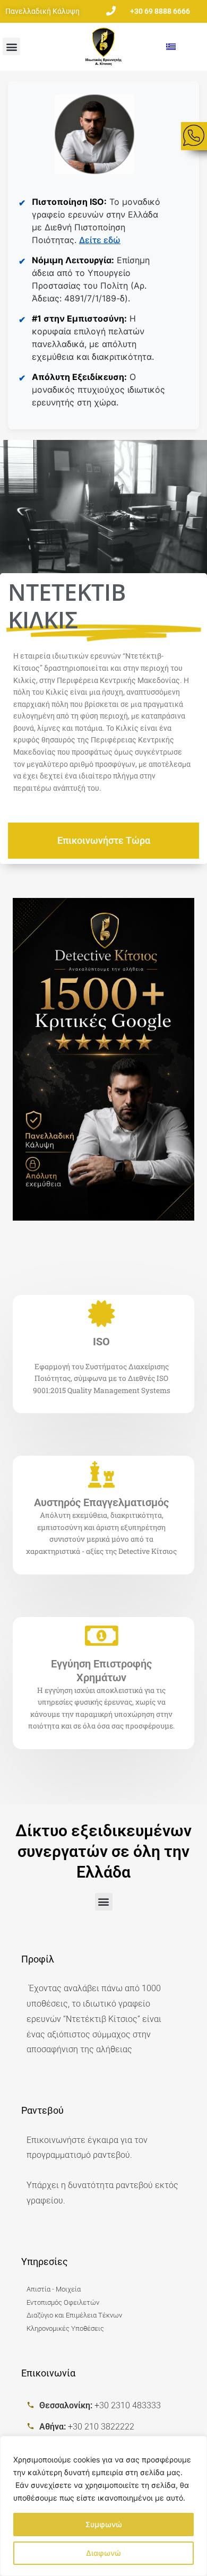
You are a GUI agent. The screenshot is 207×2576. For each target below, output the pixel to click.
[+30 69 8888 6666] (111, 10)
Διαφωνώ (103, 2553)
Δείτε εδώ (100, 240)
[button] (11, 46)
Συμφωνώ (104, 2524)
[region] (103, 2506)
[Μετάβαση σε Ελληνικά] (171, 46)
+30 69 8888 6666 (160, 11)
